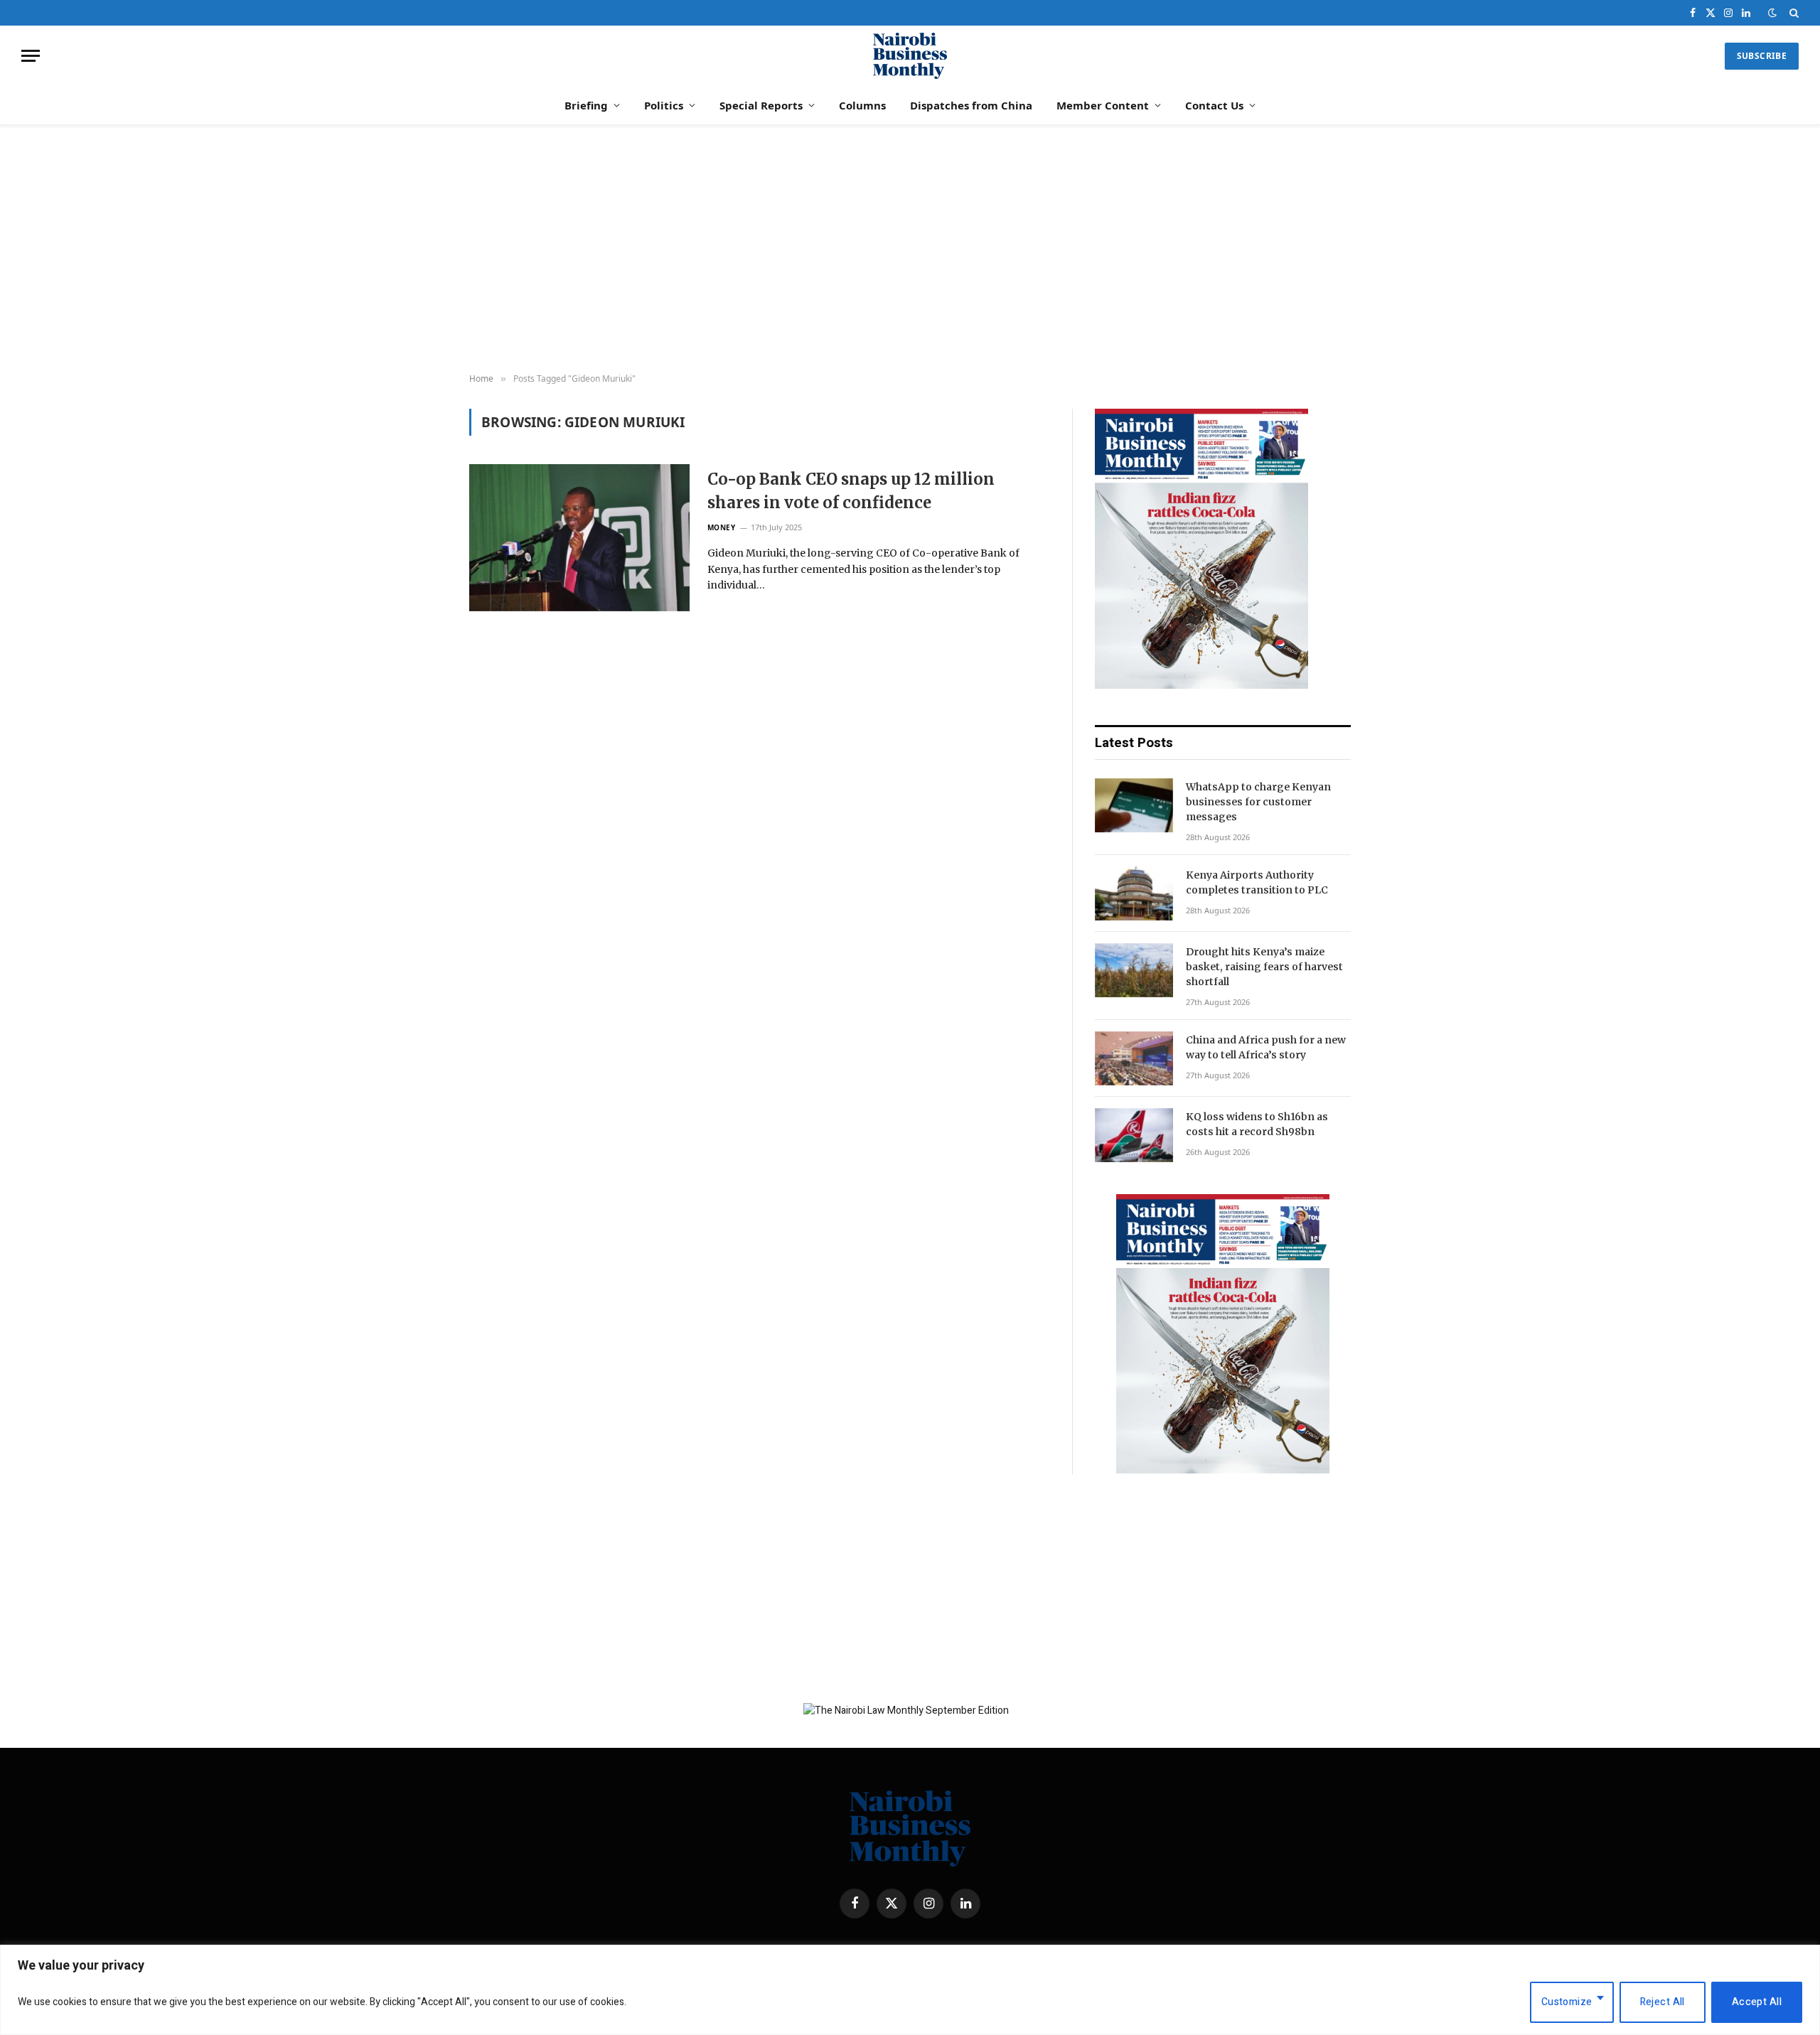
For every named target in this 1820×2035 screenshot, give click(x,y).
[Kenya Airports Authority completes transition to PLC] (1134, 893)
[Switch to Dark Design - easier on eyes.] (1772, 13)
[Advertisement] (910, 249)
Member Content (1103, 105)
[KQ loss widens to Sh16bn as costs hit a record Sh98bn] (1134, 1135)
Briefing (586, 105)
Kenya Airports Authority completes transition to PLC (1257, 882)
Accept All (1757, 2002)
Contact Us (1214, 105)
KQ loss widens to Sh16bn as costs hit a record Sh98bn (1257, 1124)
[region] (910, 1990)
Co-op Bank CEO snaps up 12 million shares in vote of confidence (851, 491)
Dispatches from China (971, 105)
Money (722, 527)
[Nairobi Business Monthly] (910, 56)
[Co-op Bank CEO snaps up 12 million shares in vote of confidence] (579, 537)
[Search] (1793, 13)
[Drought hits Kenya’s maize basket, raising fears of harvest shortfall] (1134, 970)
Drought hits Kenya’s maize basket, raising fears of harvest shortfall (1264, 967)
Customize (1567, 2002)
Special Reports (761, 105)
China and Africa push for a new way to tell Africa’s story (1266, 1047)
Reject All (1663, 2002)
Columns (862, 105)
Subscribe (1762, 56)
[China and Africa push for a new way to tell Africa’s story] (1134, 1058)
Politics (664, 105)
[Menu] (31, 56)
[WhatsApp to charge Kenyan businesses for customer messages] (1134, 805)
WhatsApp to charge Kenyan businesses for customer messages (1258, 802)
